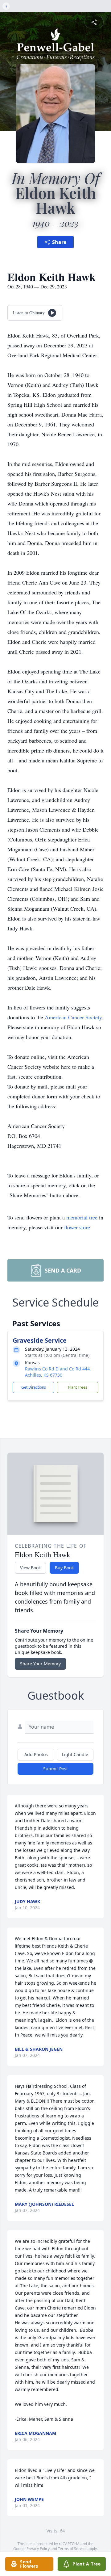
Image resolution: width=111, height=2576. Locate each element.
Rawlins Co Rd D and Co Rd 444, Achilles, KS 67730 (58, 1372)
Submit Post (55, 1769)
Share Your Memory (40, 1664)
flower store (77, 1227)
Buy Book (64, 1568)
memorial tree (82, 1217)
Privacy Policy (38, 2549)
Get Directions (34, 1387)
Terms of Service (72, 2549)
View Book (30, 1568)
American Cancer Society (73, 1017)
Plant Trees (78, 1387)
